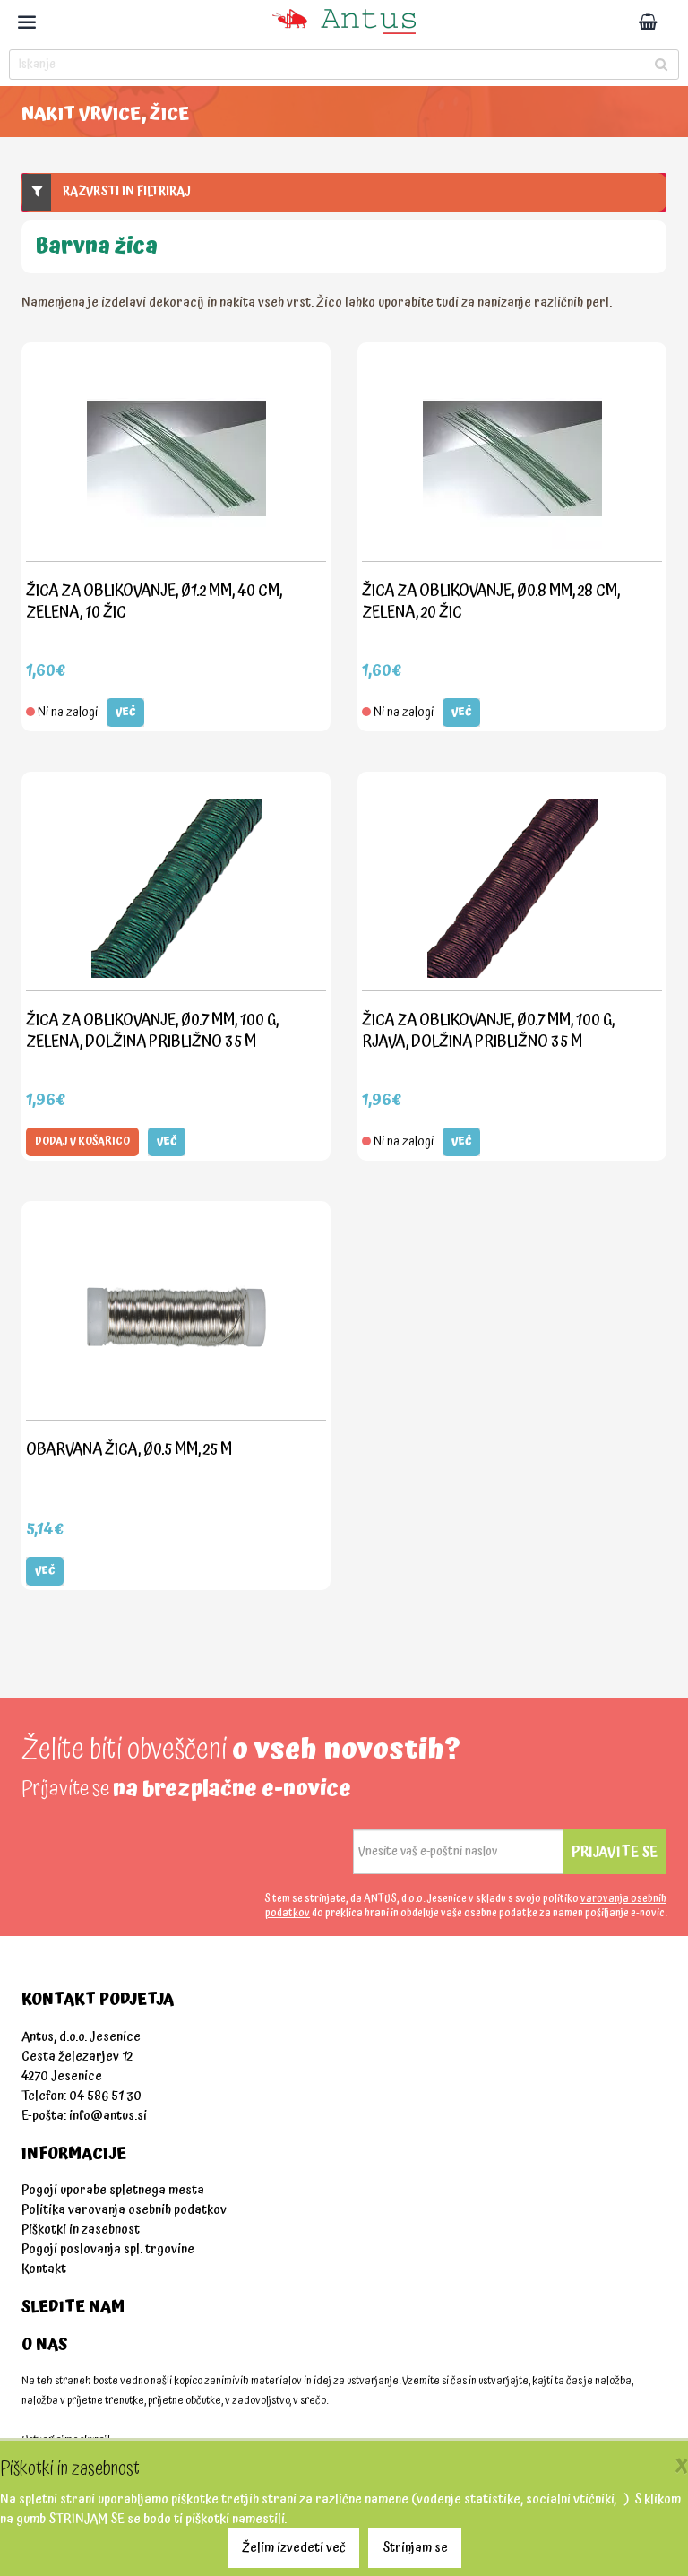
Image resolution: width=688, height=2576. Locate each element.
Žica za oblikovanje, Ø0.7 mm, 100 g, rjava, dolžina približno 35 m (488, 1030)
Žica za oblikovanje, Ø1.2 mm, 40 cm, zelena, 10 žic (154, 601)
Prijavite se (615, 1852)
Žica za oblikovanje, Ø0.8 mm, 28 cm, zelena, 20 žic (491, 601)
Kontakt (44, 2269)
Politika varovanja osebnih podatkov (124, 2210)
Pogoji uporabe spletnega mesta (113, 2190)
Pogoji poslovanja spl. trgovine (108, 2249)
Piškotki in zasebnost (81, 2230)
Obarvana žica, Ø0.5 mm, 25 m (129, 1449)
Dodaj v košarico (82, 1141)
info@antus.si (108, 2116)
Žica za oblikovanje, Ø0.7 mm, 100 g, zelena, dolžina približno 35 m (152, 1030)
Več (125, 712)
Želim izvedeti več (294, 2548)
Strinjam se (415, 2548)
